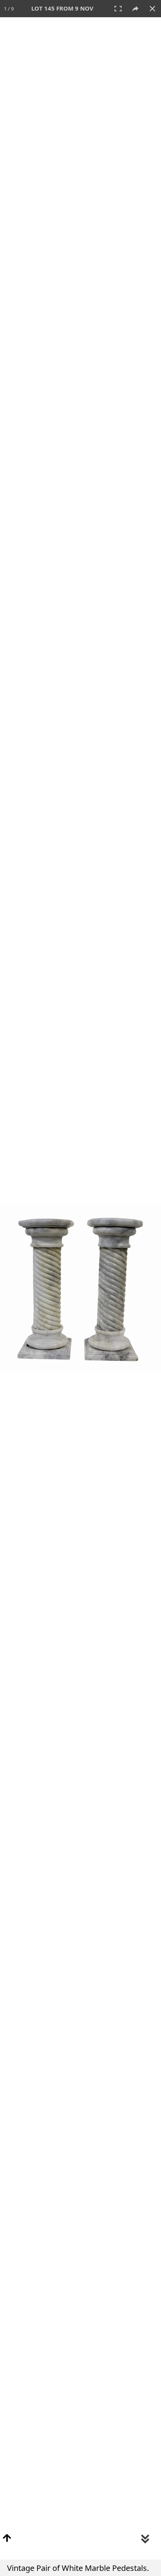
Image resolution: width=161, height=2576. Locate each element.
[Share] (135, 9)
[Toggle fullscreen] (118, 9)
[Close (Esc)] (152, 9)
